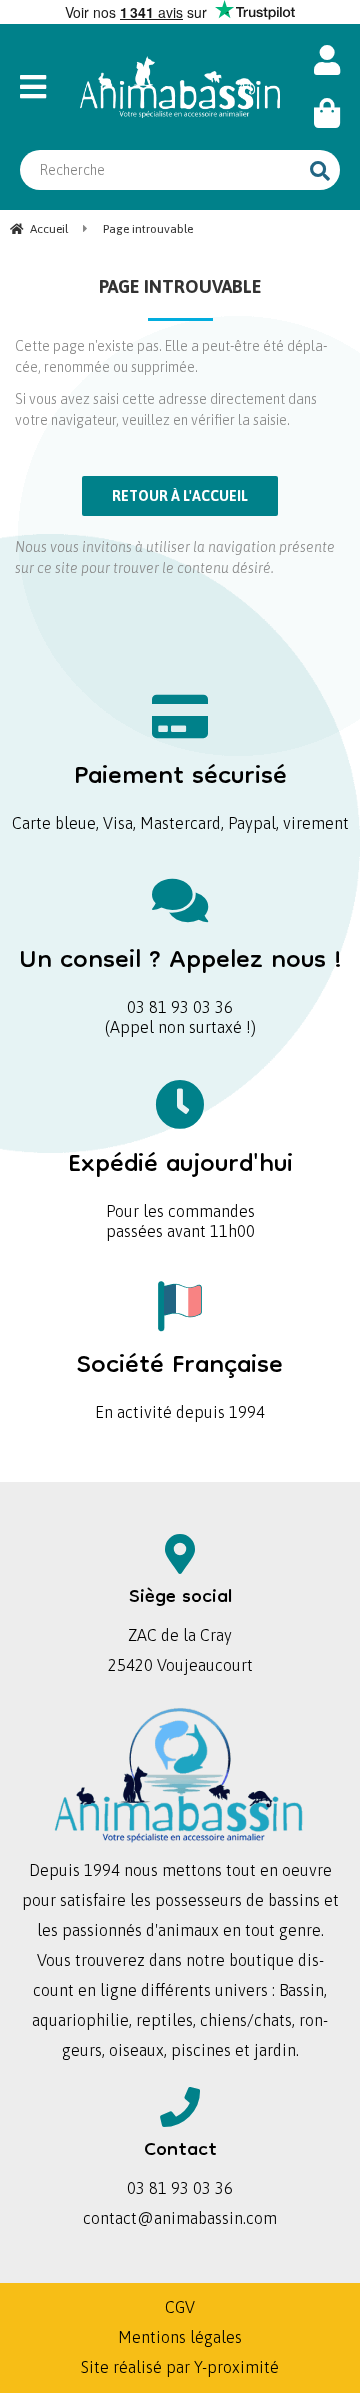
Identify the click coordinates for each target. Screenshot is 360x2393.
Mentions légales (180, 2337)
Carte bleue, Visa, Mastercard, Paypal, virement (180, 790)
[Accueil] (180, 87)
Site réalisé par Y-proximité (180, 2367)
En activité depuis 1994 (180, 1379)
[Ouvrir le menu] (40, 87)
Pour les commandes (180, 1178)
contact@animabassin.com (180, 2218)
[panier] (327, 113)
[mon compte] (327, 60)
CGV (180, 2307)
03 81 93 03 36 (180, 974)
